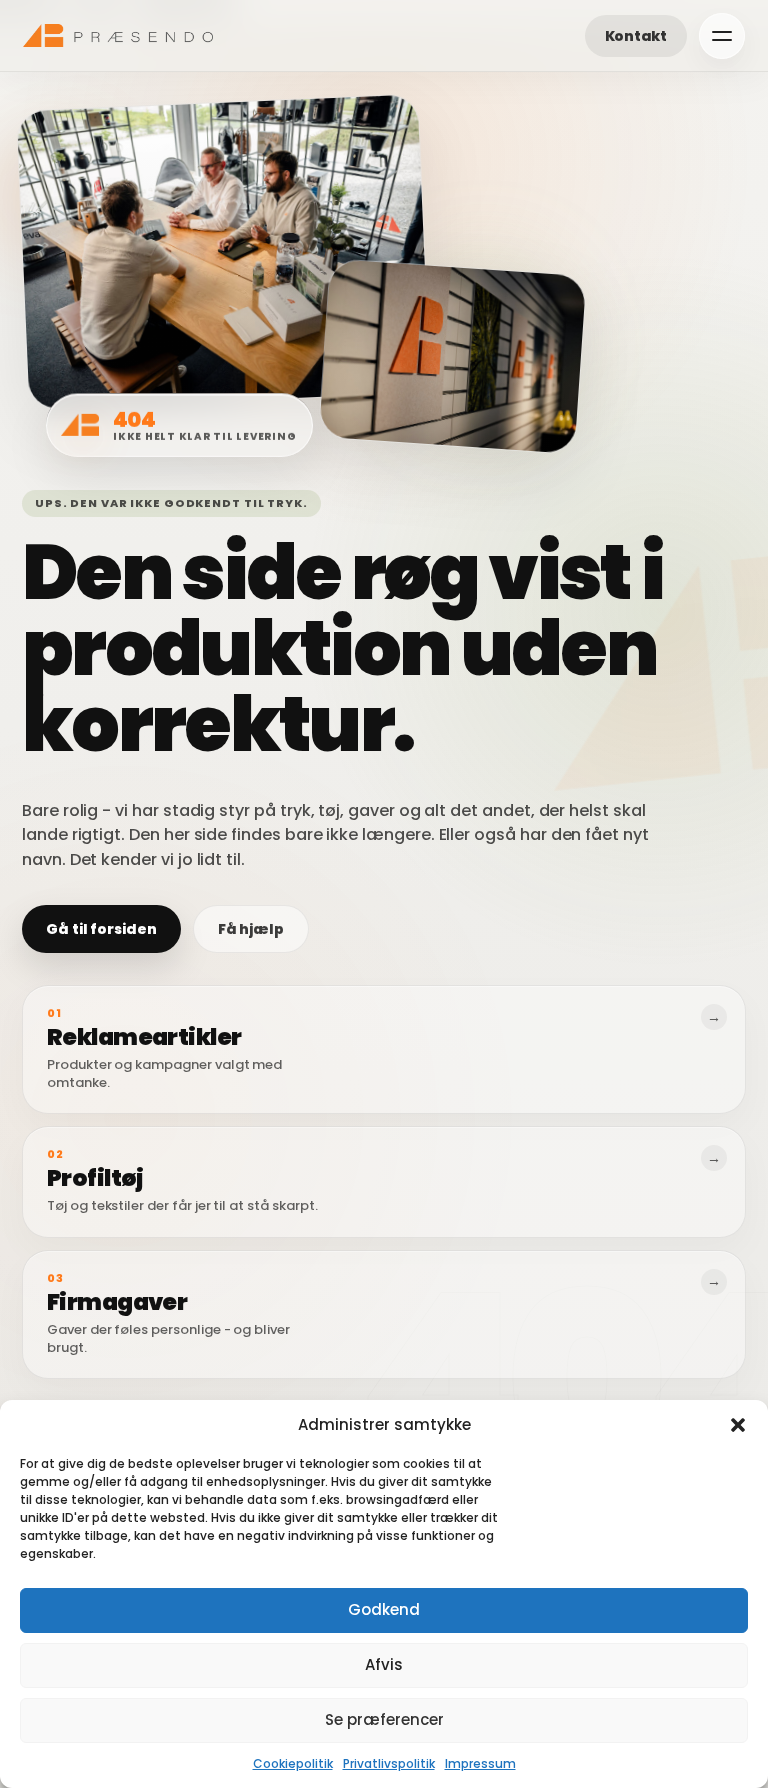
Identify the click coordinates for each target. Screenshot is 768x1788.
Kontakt (636, 36)
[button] (738, 1425)
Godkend (384, 1609)
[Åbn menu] (722, 36)
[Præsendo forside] (118, 35)
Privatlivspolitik (389, 1763)
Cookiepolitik (293, 1763)
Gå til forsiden (101, 929)
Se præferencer (384, 1719)
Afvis (384, 1664)
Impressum (480, 1763)
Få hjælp (251, 929)
